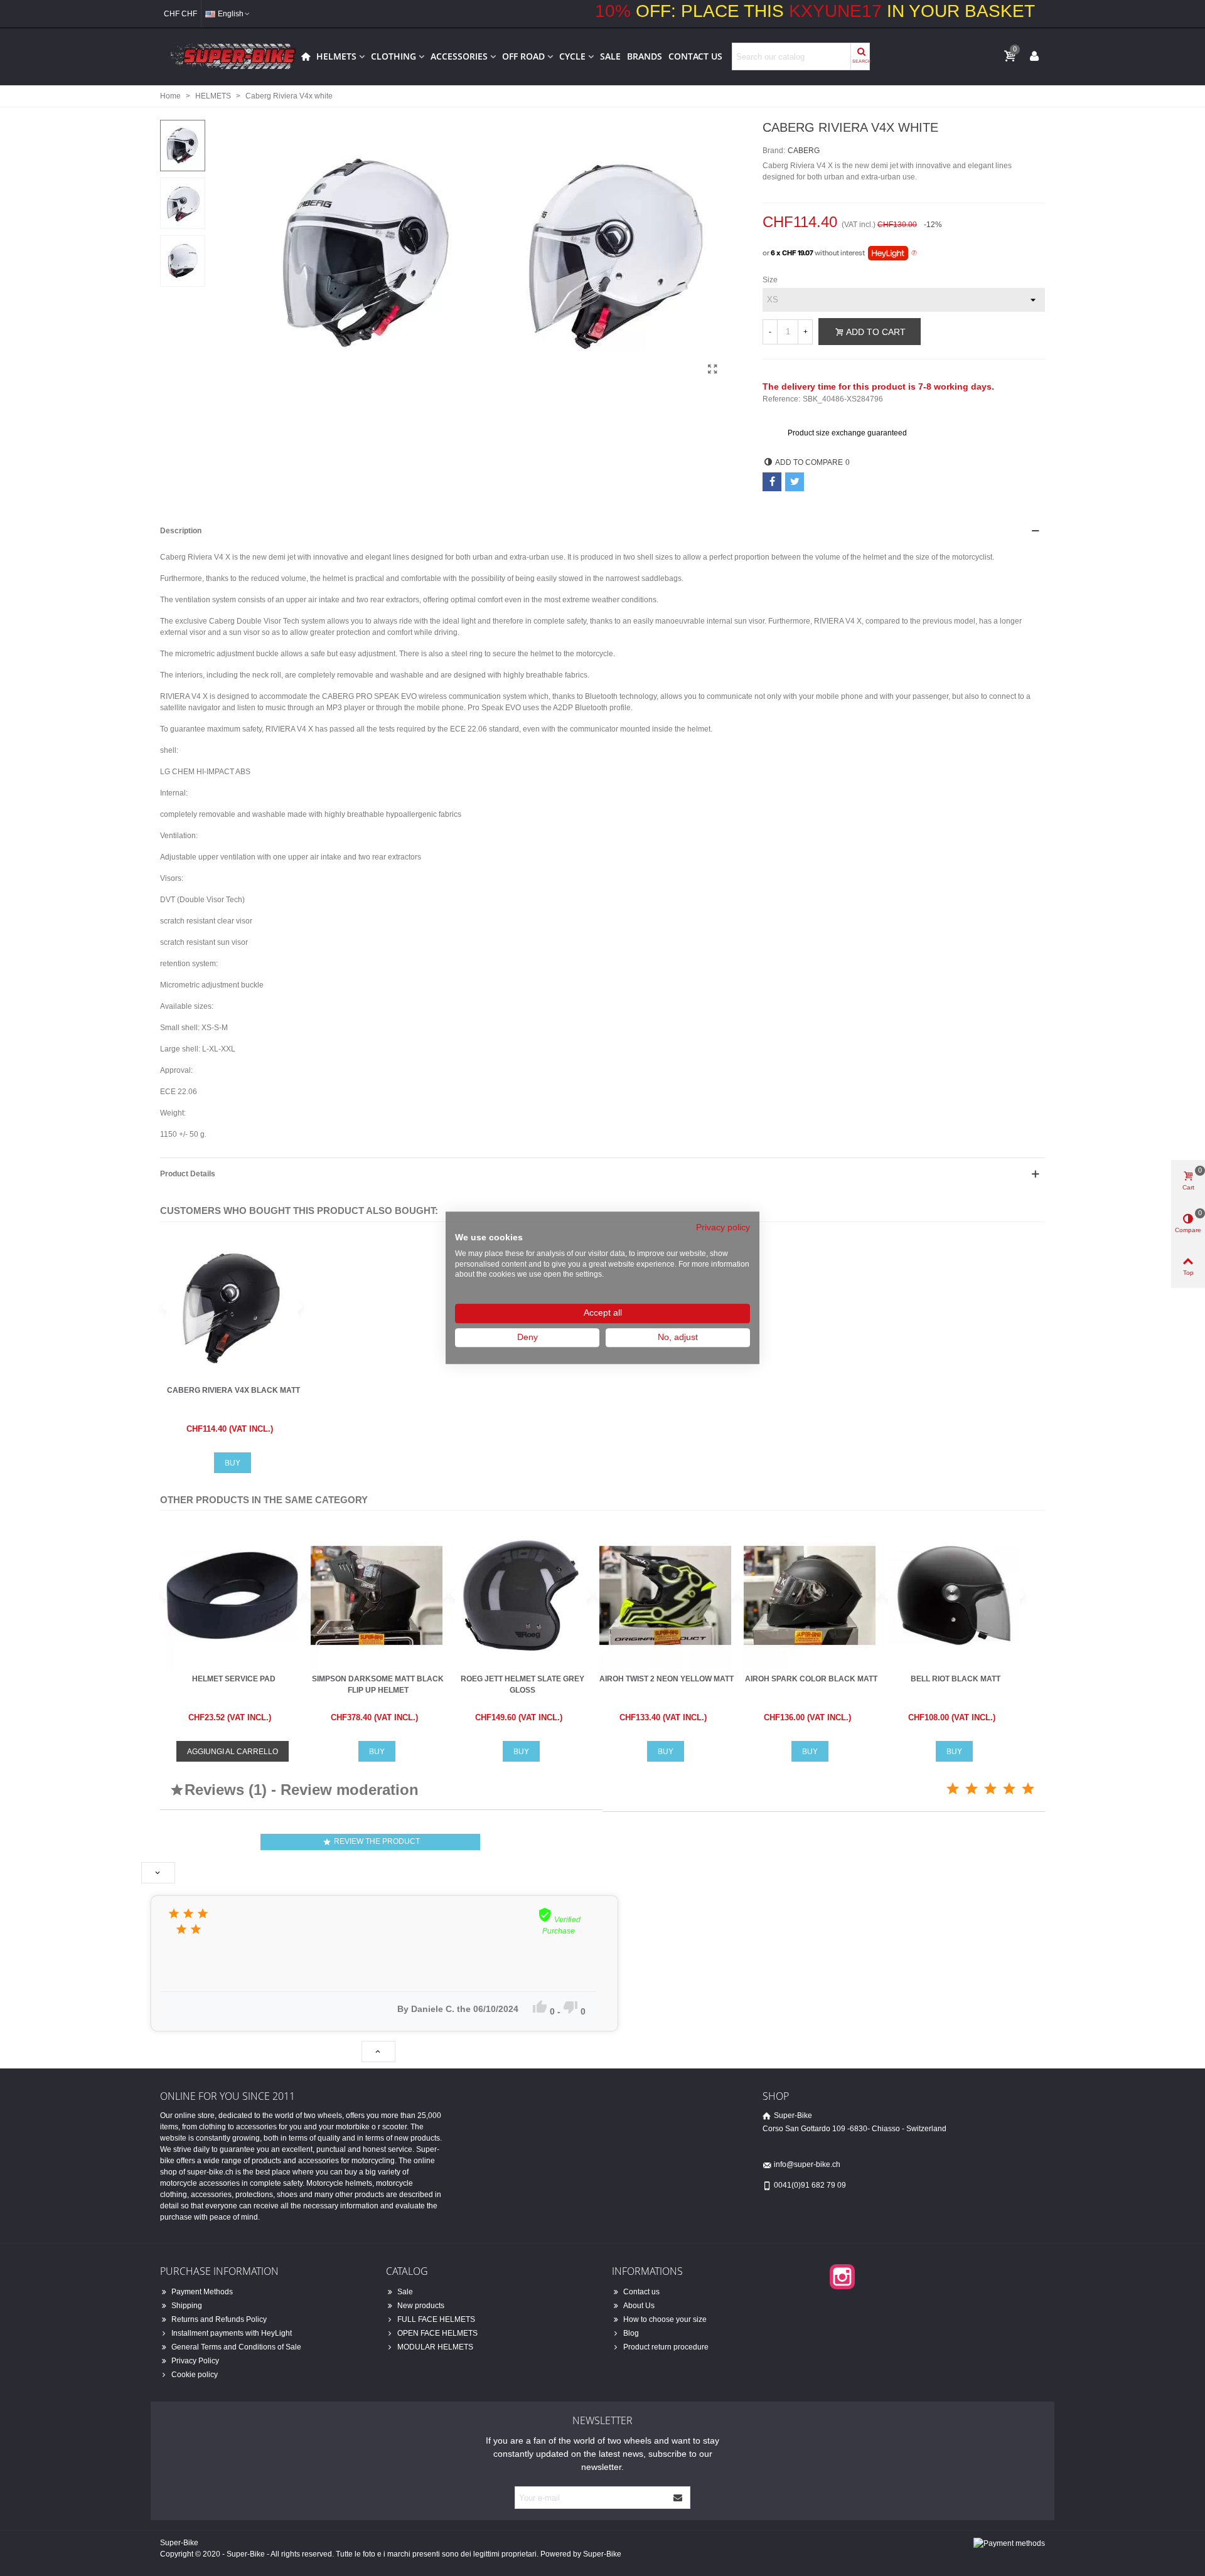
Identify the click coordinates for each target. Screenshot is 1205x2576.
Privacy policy (723, 1227)
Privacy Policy (195, 2361)
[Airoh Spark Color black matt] (810, 1595)
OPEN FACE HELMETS (437, 2333)
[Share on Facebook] (772, 482)
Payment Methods (202, 2292)
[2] (972, 1789)
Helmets (336, 56)
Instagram (842, 2277)
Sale (610, 56)
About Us (639, 2306)
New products (421, 2306)
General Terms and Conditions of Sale (236, 2347)
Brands (645, 56)
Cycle (572, 56)
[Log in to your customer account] (1034, 56)
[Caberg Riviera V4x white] (712, 370)
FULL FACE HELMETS (436, 2319)
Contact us (695, 56)
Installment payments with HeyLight (232, 2333)
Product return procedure (666, 2347)
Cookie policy (195, 2375)
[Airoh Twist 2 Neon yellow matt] (665, 1595)
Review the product (371, 1842)
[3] (990, 1789)
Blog (631, 2333)
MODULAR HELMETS (435, 2347)
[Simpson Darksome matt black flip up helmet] (377, 1595)
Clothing (394, 56)
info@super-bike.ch (807, 2164)
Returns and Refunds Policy (219, 2319)
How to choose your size (665, 2319)
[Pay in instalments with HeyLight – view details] (914, 253)
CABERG (804, 151)
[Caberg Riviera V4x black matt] (232, 1306)
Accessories (459, 56)
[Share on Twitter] (795, 482)
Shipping (187, 2306)
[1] (953, 1789)
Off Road (523, 56)
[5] (1028, 1789)
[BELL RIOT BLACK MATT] (954, 1595)
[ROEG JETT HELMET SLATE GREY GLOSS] (521, 1595)
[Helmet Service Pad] (232, 1595)
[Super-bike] (229, 56)
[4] (1009, 1789)
